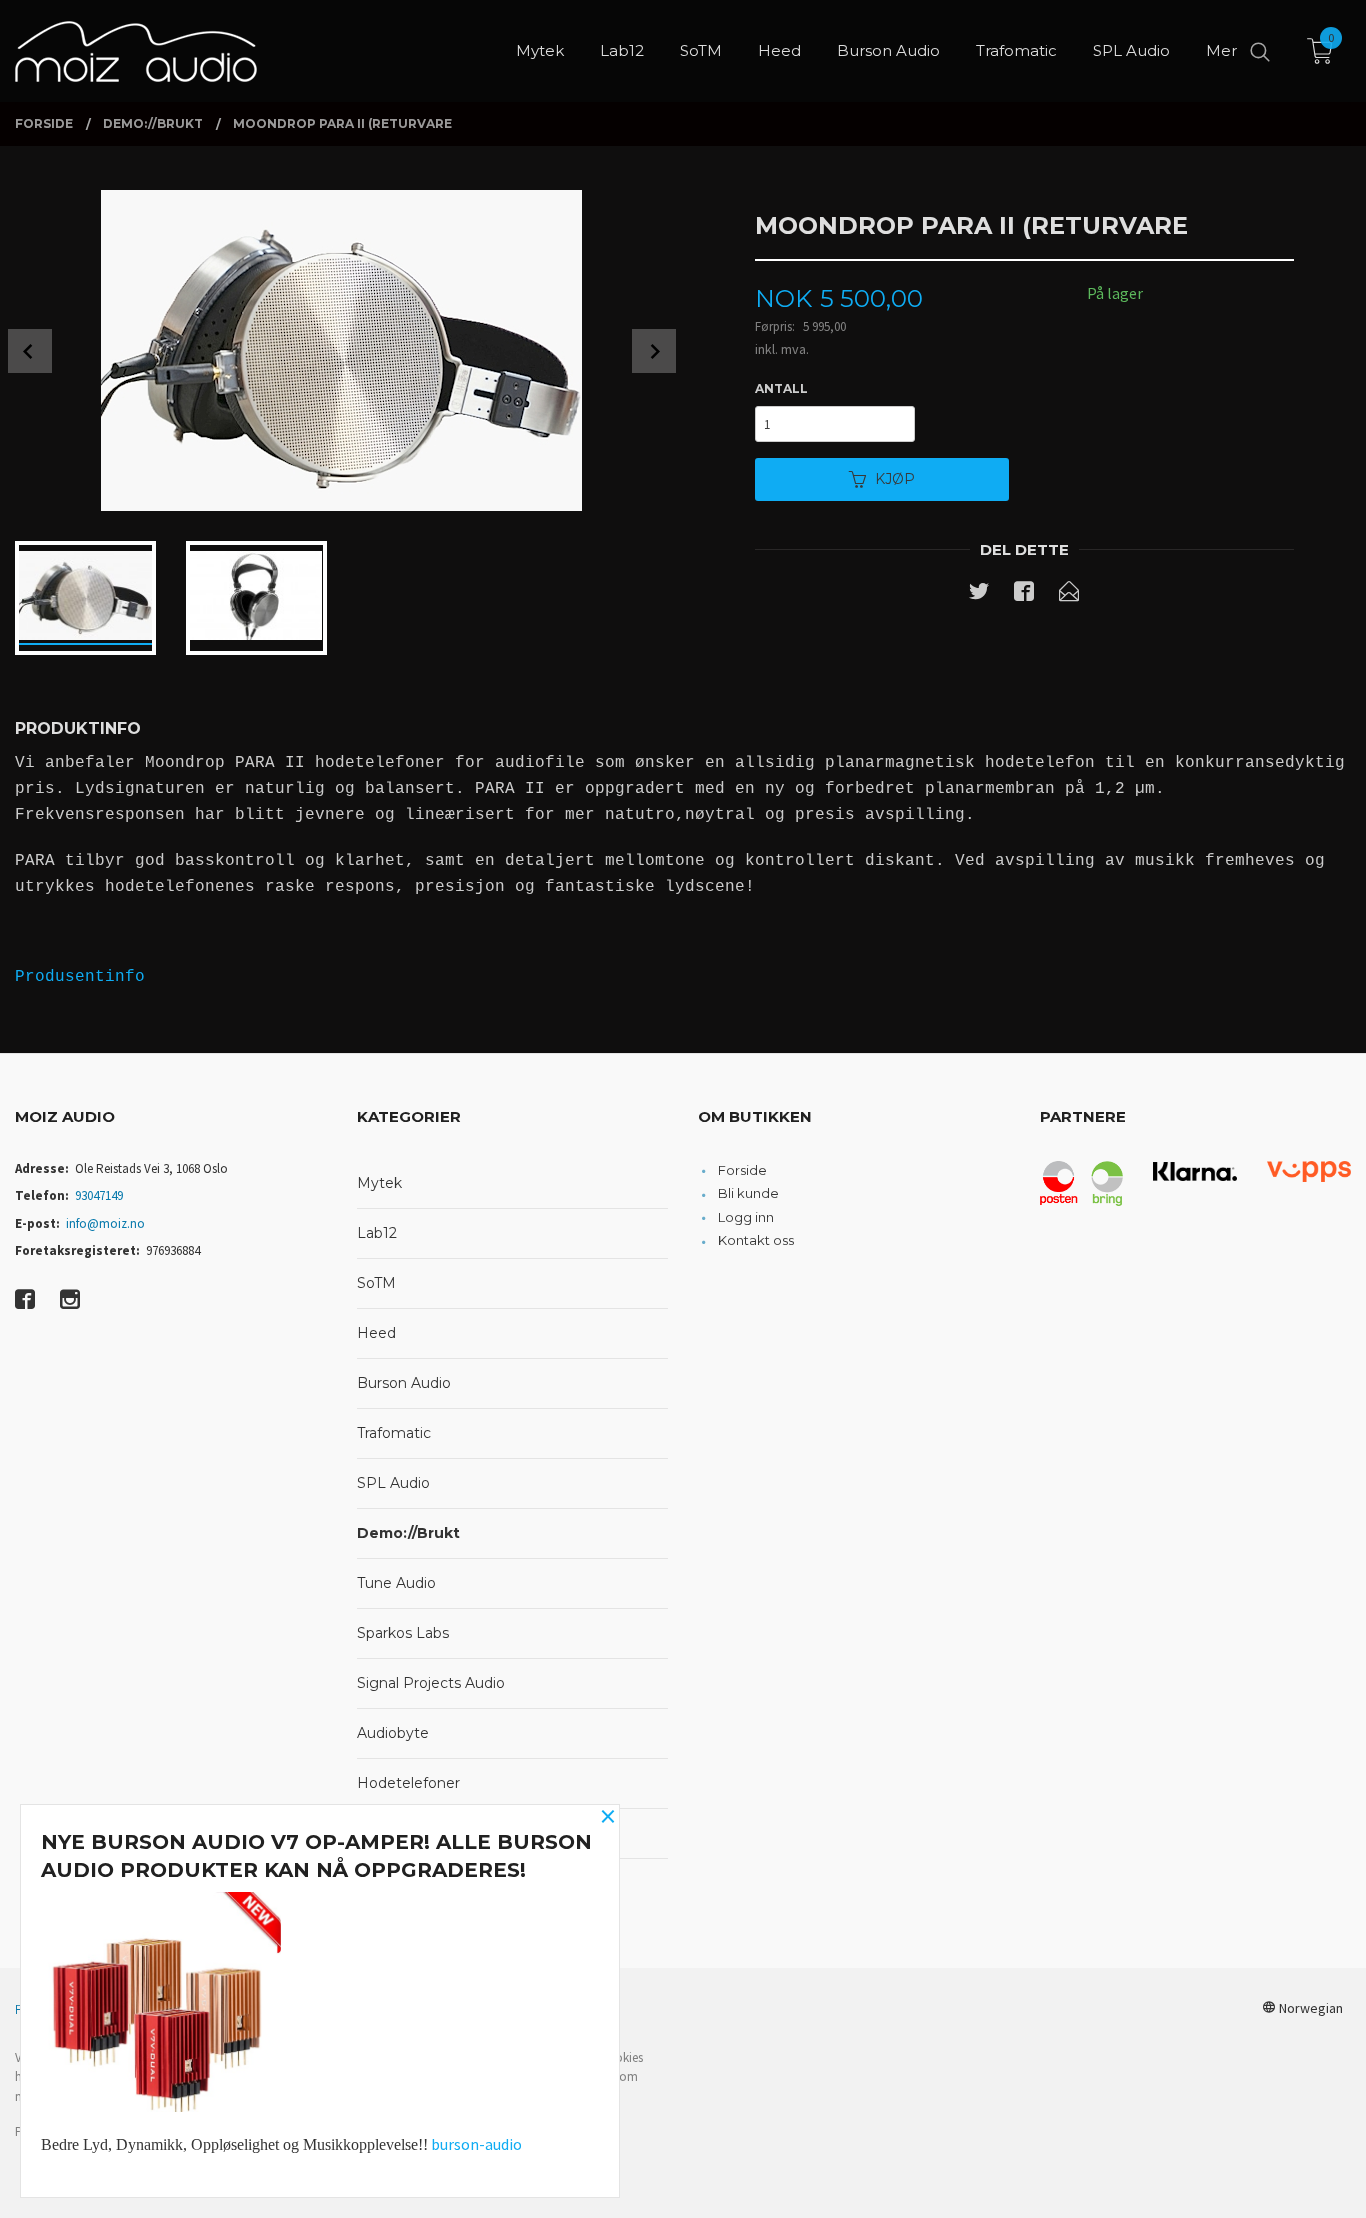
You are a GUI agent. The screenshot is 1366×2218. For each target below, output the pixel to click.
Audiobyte (393, 1733)
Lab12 (377, 1233)
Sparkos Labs (403, 1633)
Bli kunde (748, 1193)
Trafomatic (394, 1433)
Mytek (379, 1183)
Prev (30, 351)
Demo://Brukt (408, 1533)
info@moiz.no (105, 1223)
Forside (742, 1170)
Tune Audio (396, 1583)
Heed (376, 1333)
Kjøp (895, 479)
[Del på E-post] (1069, 595)
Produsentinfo (80, 977)
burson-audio (476, 2144)
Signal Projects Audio (431, 1683)
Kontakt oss (756, 1240)
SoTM (376, 1283)
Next (654, 351)
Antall (781, 388)
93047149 (99, 1195)
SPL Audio (393, 1483)
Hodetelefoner (408, 1783)
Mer (1221, 50)
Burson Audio (404, 1383)
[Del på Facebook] (1024, 595)
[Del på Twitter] (979, 595)
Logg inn (746, 1217)
